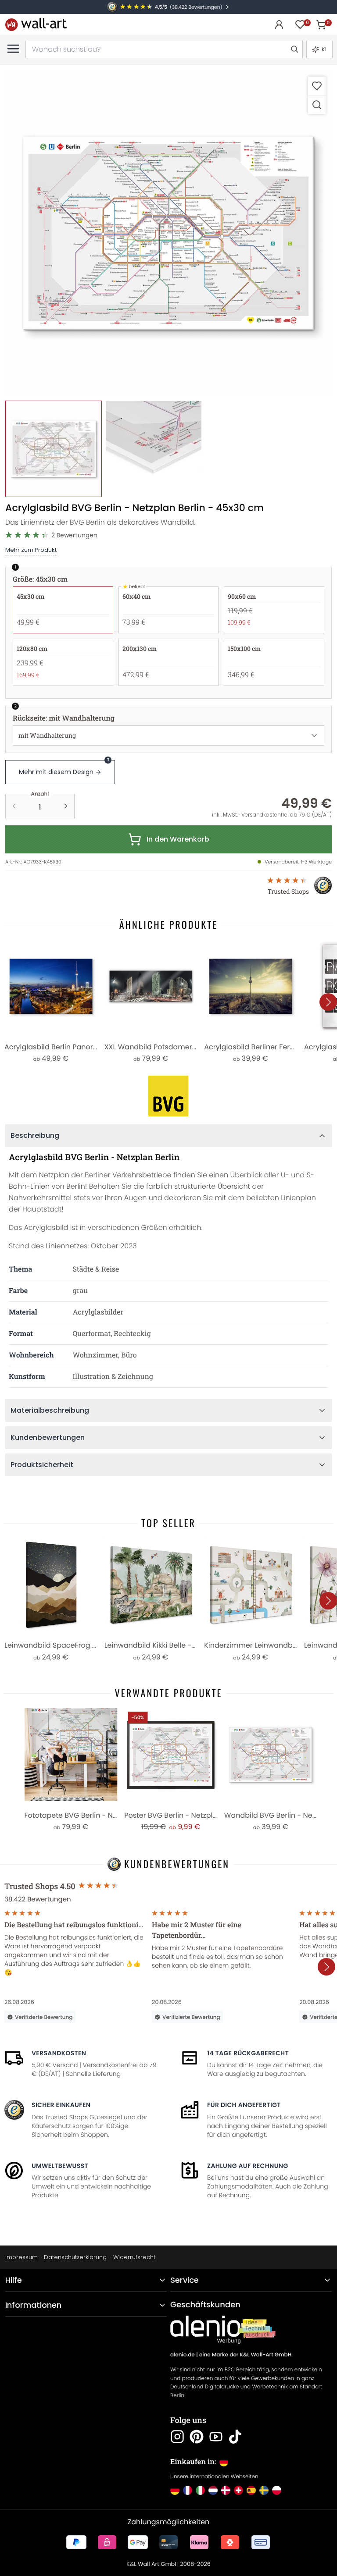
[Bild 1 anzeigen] (54, 449)
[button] (168, 233)
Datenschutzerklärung (75, 2257)
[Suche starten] (294, 50)
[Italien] (200, 2490)
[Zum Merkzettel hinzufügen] (317, 86)
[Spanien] (251, 2490)
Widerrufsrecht (134, 2257)
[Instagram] (177, 2437)
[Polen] (277, 2490)
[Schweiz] (238, 2490)
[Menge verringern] (14, 806)
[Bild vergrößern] (317, 105)
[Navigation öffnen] (13, 49)
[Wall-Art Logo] (36, 24)
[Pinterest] (197, 2437)
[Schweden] (264, 2490)
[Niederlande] (213, 2490)
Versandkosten (59, 2053)
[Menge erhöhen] (66, 806)
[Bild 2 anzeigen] (154, 449)
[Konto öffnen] (279, 25)
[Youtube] (216, 2437)
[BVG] (168, 1096)
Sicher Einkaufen (61, 2105)
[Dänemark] (226, 2490)
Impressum (22, 2257)
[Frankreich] (188, 2490)
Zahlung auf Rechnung (248, 2166)
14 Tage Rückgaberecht (248, 2053)
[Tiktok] (235, 2437)
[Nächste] (328, 1002)
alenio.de (183, 2355)
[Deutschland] (175, 2490)
